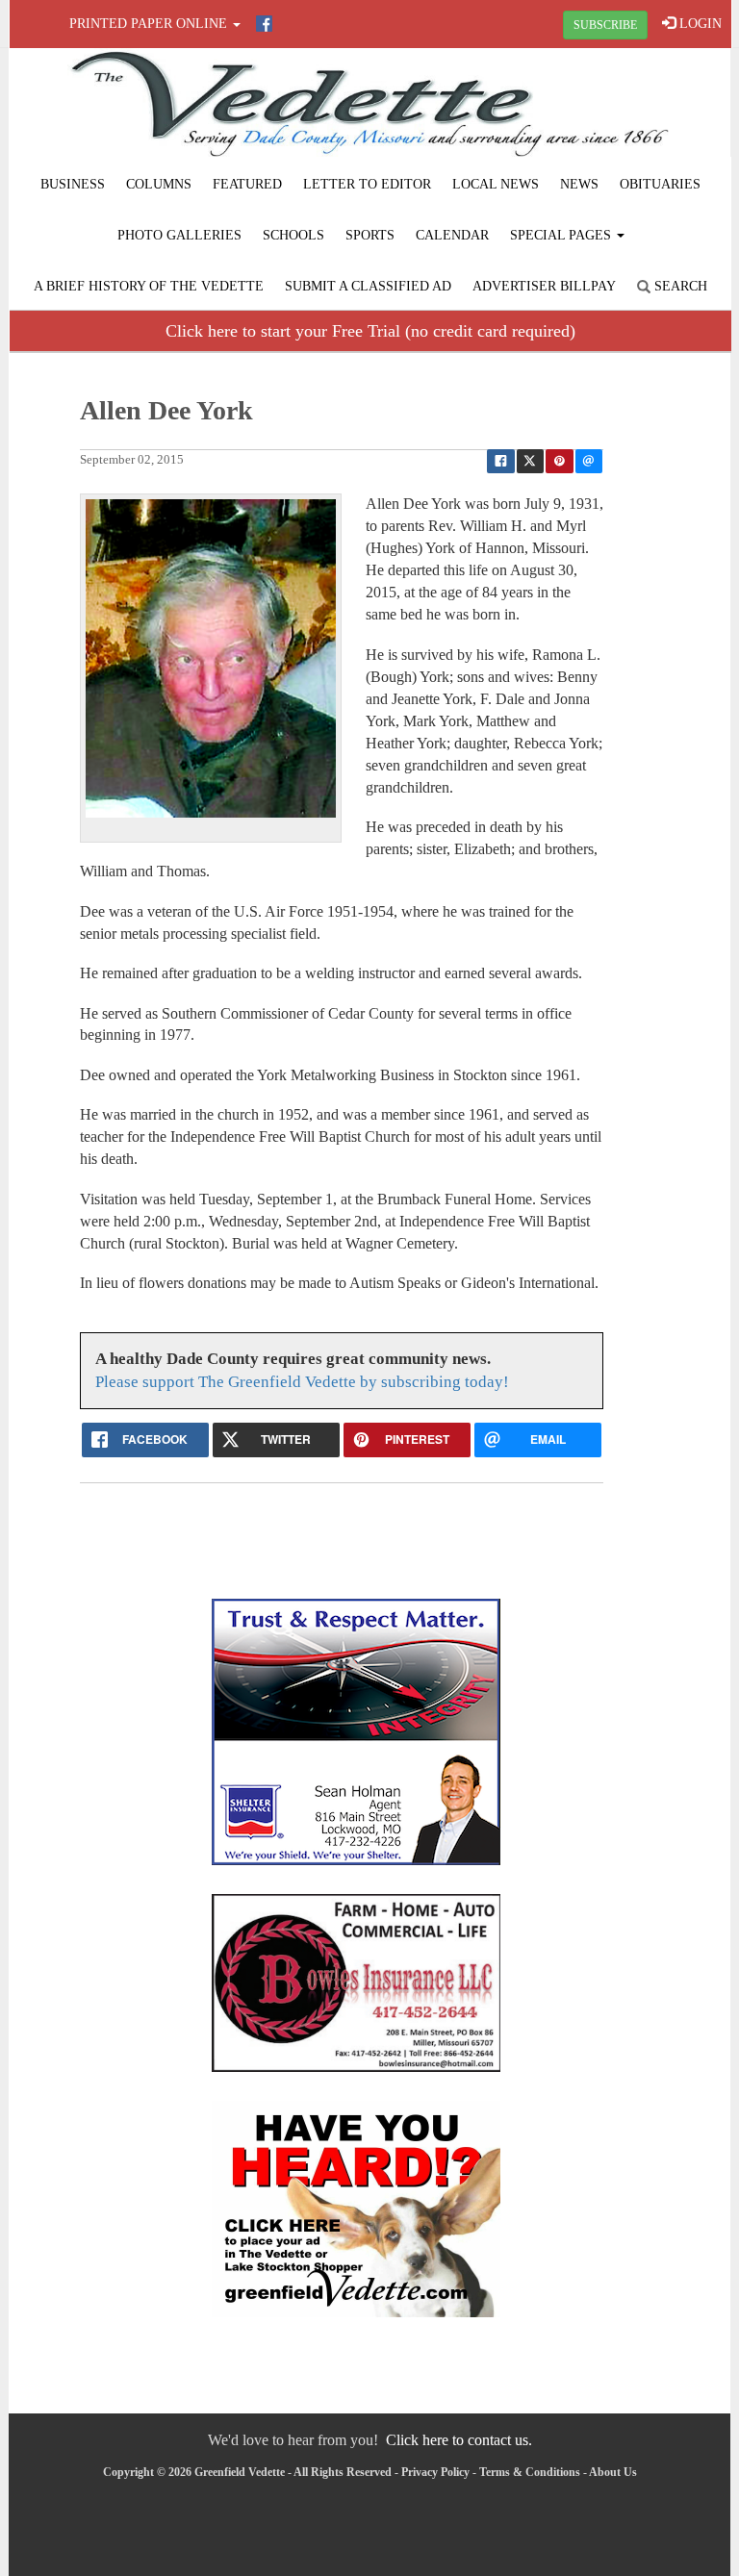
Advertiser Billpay (544, 286)
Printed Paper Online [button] (150, 24)
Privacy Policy (435, 2472)
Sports (370, 235)
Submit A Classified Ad (368, 286)
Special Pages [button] (562, 235)
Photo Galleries (179, 235)
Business (73, 184)
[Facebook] (264, 24)
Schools (293, 235)
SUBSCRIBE (605, 25)
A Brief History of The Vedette (149, 286)
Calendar (452, 235)
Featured (247, 184)
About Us (613, 2472)
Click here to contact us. (459, 2440)
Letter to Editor (367, 184)
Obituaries (660, 184)
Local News (496, 184)
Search (679, 286)
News (579, 184)
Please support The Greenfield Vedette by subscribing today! (302, 1382)
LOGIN (699, 24)
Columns (159, 184)
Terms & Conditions (530, 2472)
